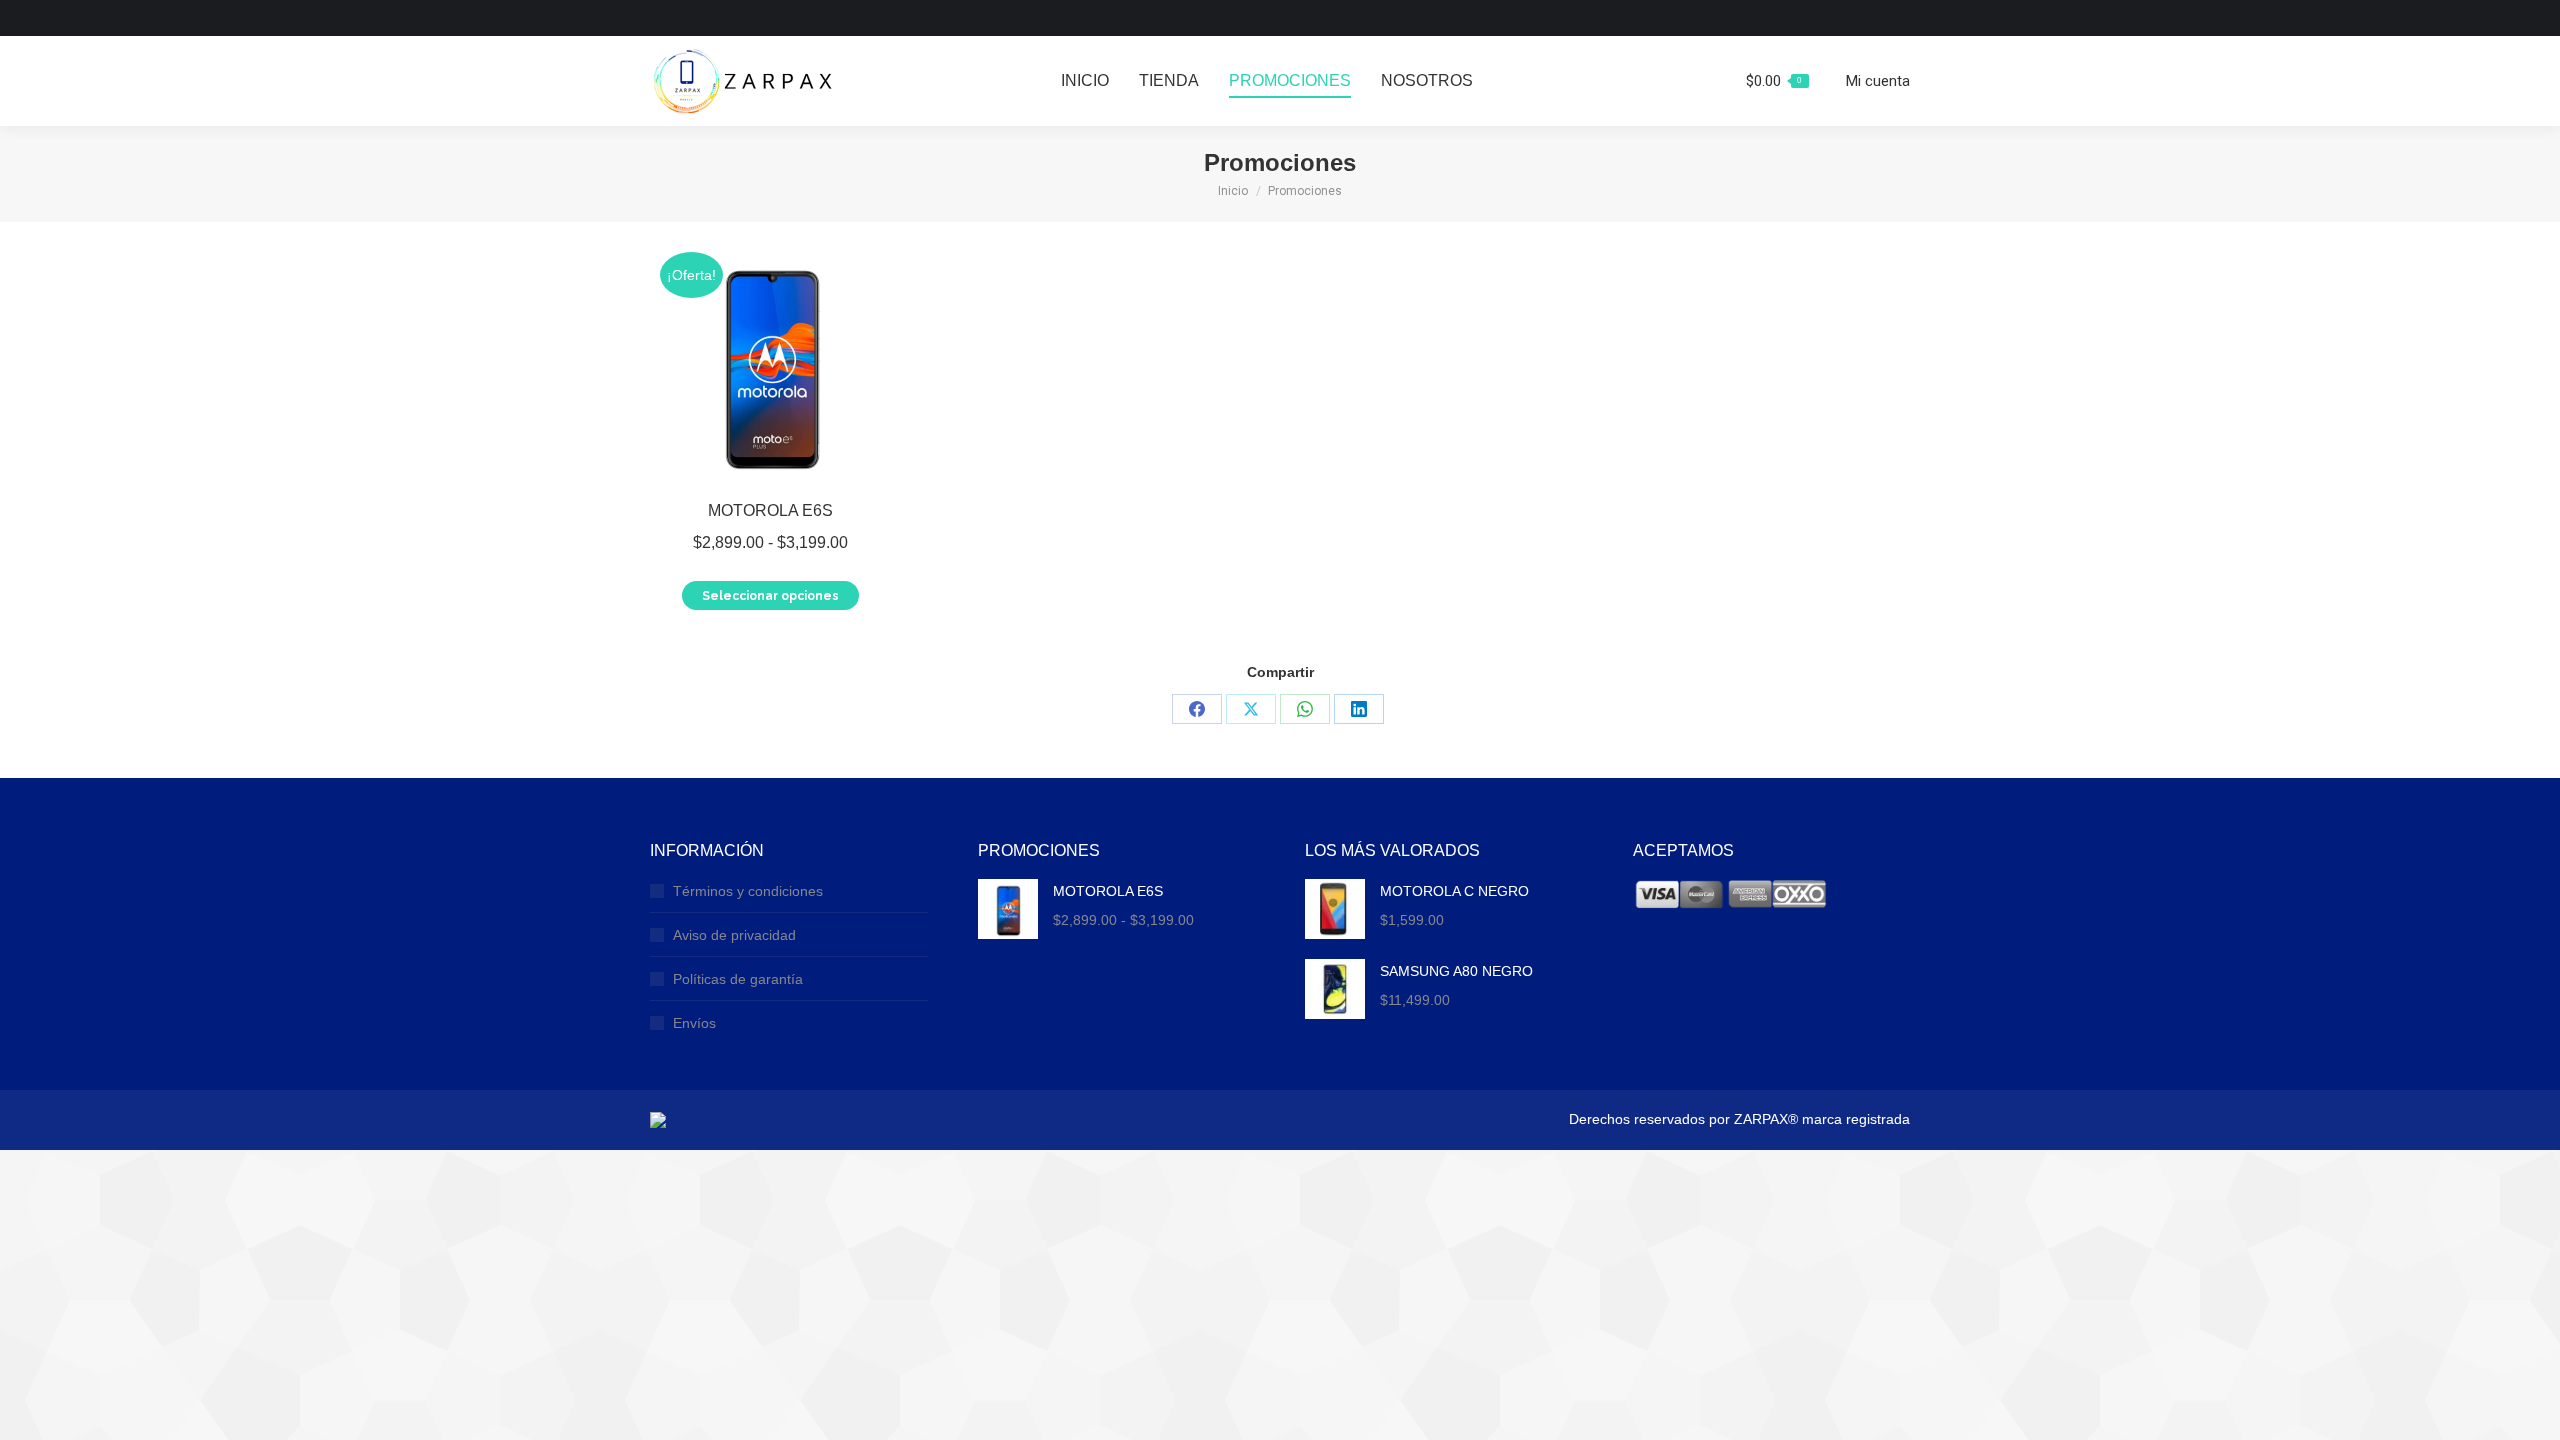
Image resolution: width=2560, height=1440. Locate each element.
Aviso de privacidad (734, 935)
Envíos (694, 1023)
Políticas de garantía (738, 979)
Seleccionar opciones (770, 596)
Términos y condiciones (748, 891)
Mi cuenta (1878, 81)
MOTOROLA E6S (770, 510)
